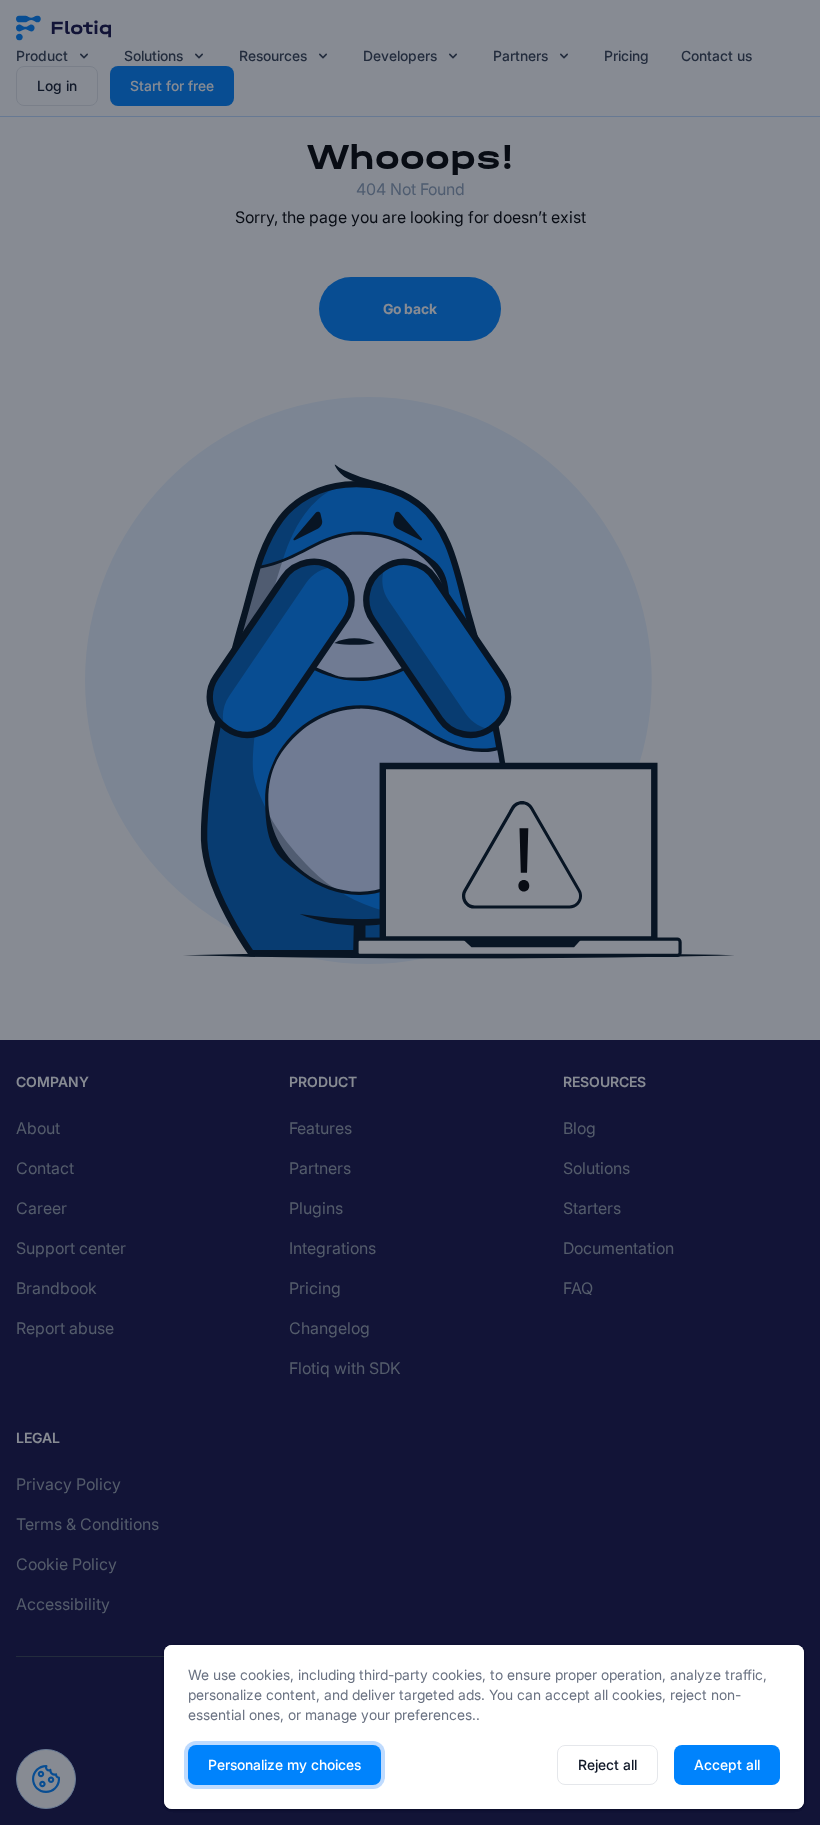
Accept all (727, 1764)
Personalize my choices (284, 1764)
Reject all (607, 1764)
